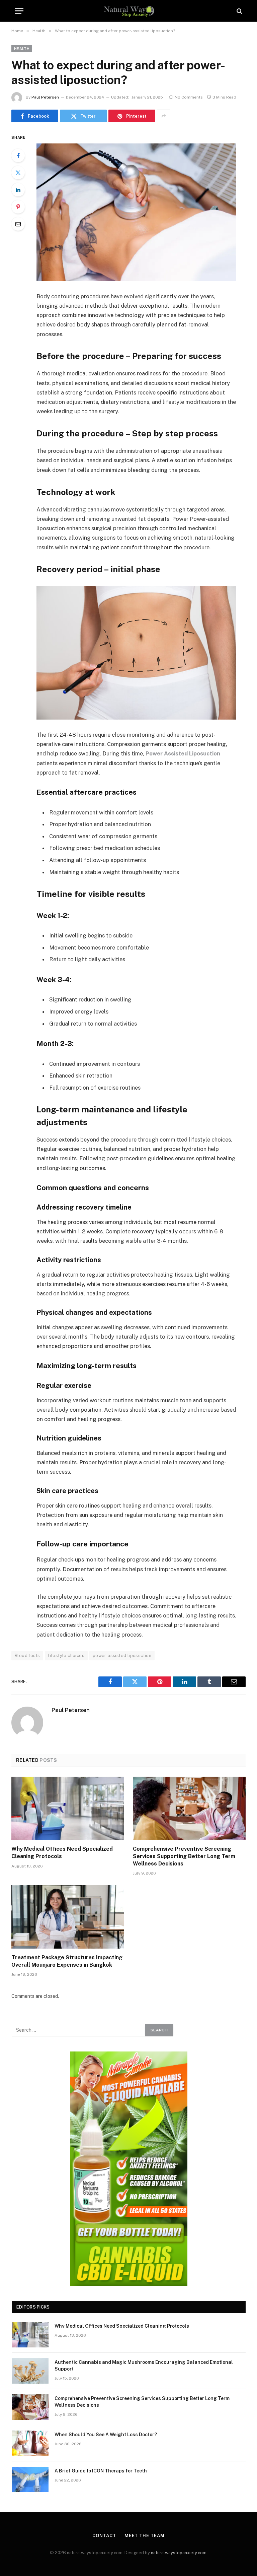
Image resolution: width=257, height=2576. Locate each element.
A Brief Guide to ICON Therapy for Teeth (101, 2471)
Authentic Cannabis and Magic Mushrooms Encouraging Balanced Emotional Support (144, 2366)
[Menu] (19, 11)
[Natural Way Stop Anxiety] (129, 11)
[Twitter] (18, 173)
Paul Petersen (45, 97)
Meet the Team (145, 2536)
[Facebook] (18, 156)
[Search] (239, 11)
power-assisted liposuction (122, 1655)
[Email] (18, 224)
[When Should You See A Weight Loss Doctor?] (30, 2443)
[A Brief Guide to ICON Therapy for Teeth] (30, 2479)
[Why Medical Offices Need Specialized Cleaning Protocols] (68, 1808)
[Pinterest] (18, 207)
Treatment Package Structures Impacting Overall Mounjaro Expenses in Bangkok (67, 1961)
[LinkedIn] (18, 190)
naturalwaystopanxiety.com (179, 2553)
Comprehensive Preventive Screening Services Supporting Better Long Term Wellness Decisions (184, 1856)
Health (22, 49)
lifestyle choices (66, 1655)
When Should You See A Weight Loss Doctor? (106, 2435)
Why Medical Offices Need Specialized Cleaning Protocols (62, 1853)
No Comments (189, 97)
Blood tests (27, 1655)
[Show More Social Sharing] (164, 116)
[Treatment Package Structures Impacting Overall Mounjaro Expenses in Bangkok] (68, 1917)
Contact (104, 2536)
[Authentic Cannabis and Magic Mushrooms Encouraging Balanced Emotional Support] (30, 2371)
